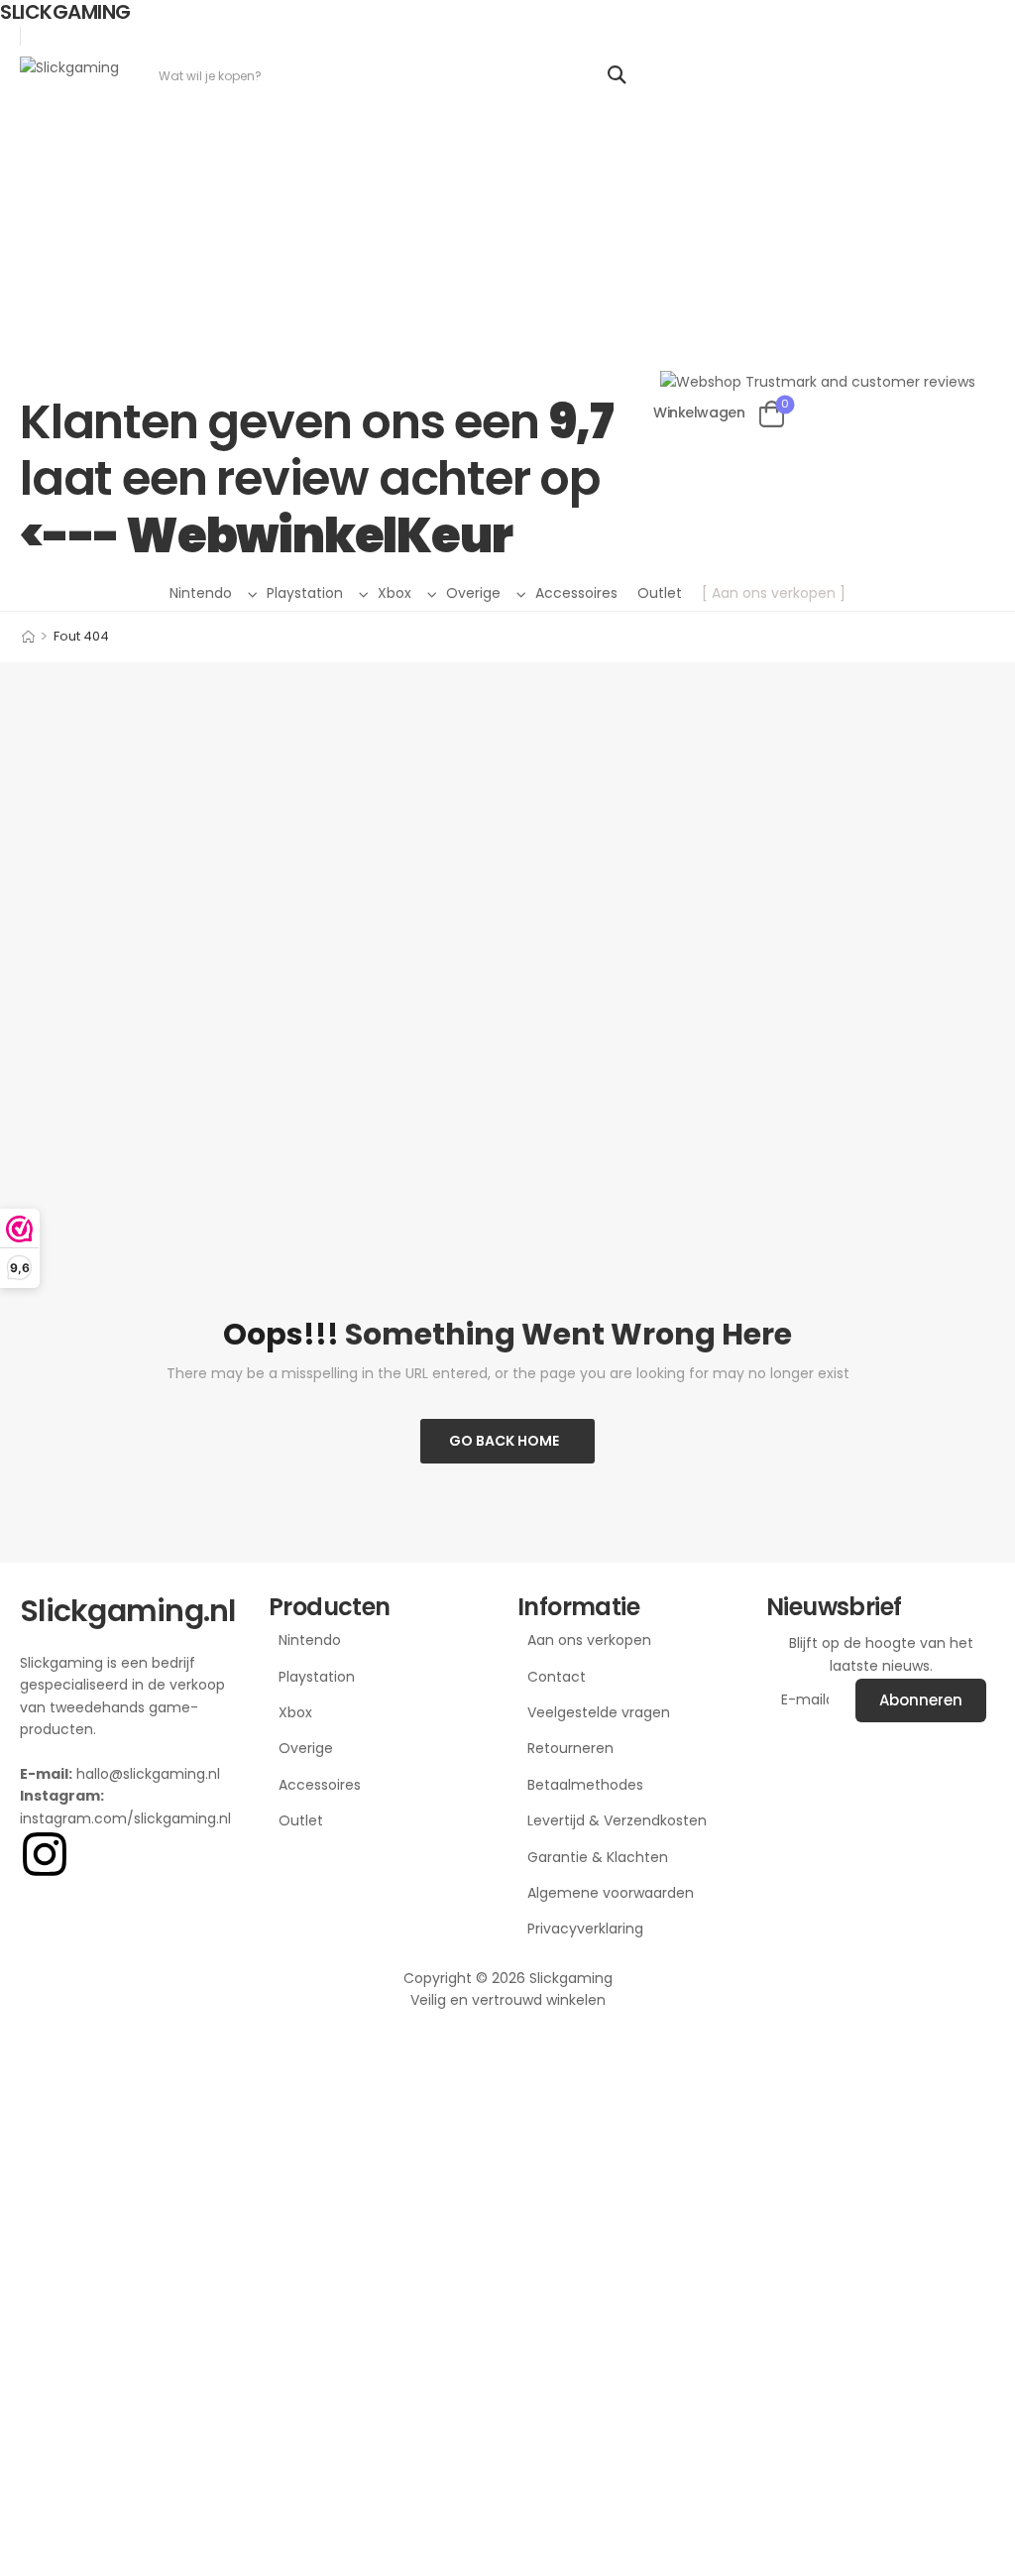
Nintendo (201, 593)
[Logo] (69, 67)
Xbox (395, 593)
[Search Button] (616, 75)
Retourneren (570, 1748)
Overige (473, 593)
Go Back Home (504, 1441)
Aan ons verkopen (589, 1640)
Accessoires (576, 593)
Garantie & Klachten (598, 1857)
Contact (557, 1677)
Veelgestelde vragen (599, 1712)
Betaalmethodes (585, 1785)
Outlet (660, 593)
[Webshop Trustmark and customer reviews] (818, 224)
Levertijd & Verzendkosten (617, 1820)
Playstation (305, 593)
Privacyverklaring (585, 1929)
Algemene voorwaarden (611, 1893)
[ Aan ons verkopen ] (774, 593)
